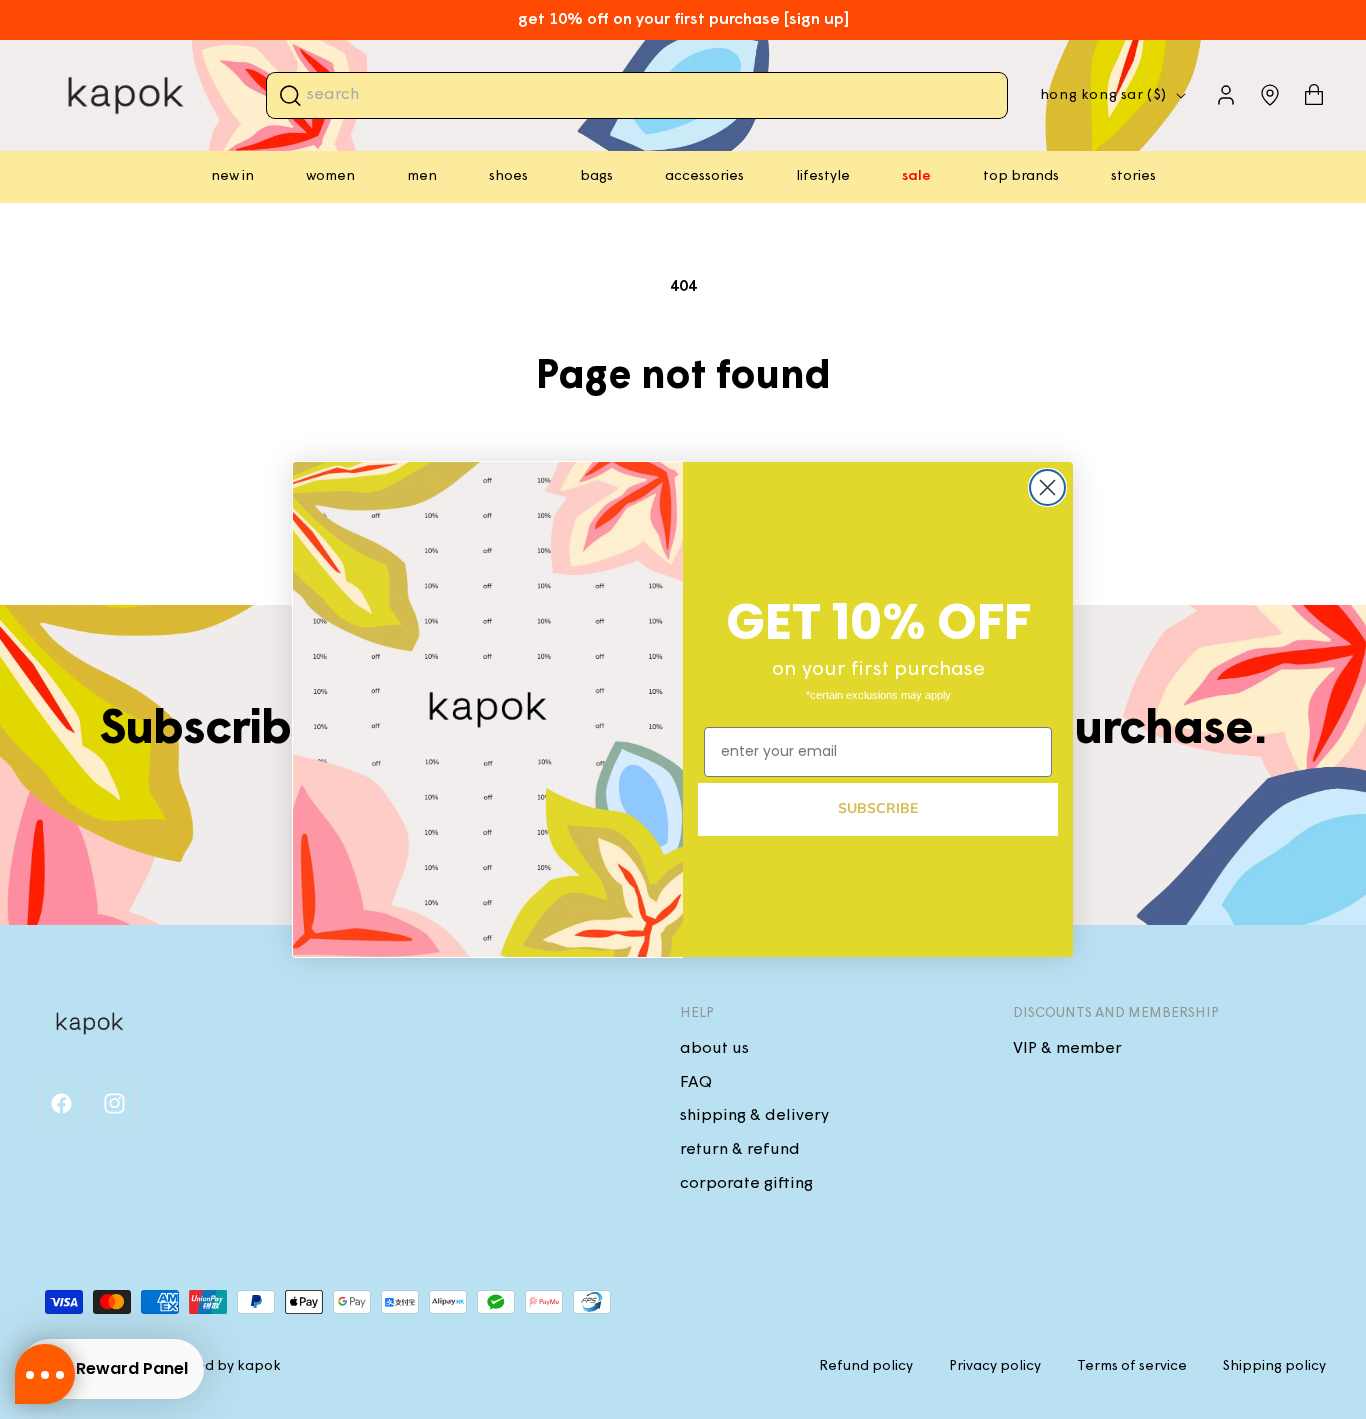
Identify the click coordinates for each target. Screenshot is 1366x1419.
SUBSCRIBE (878, 808)
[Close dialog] (1047, 487)
